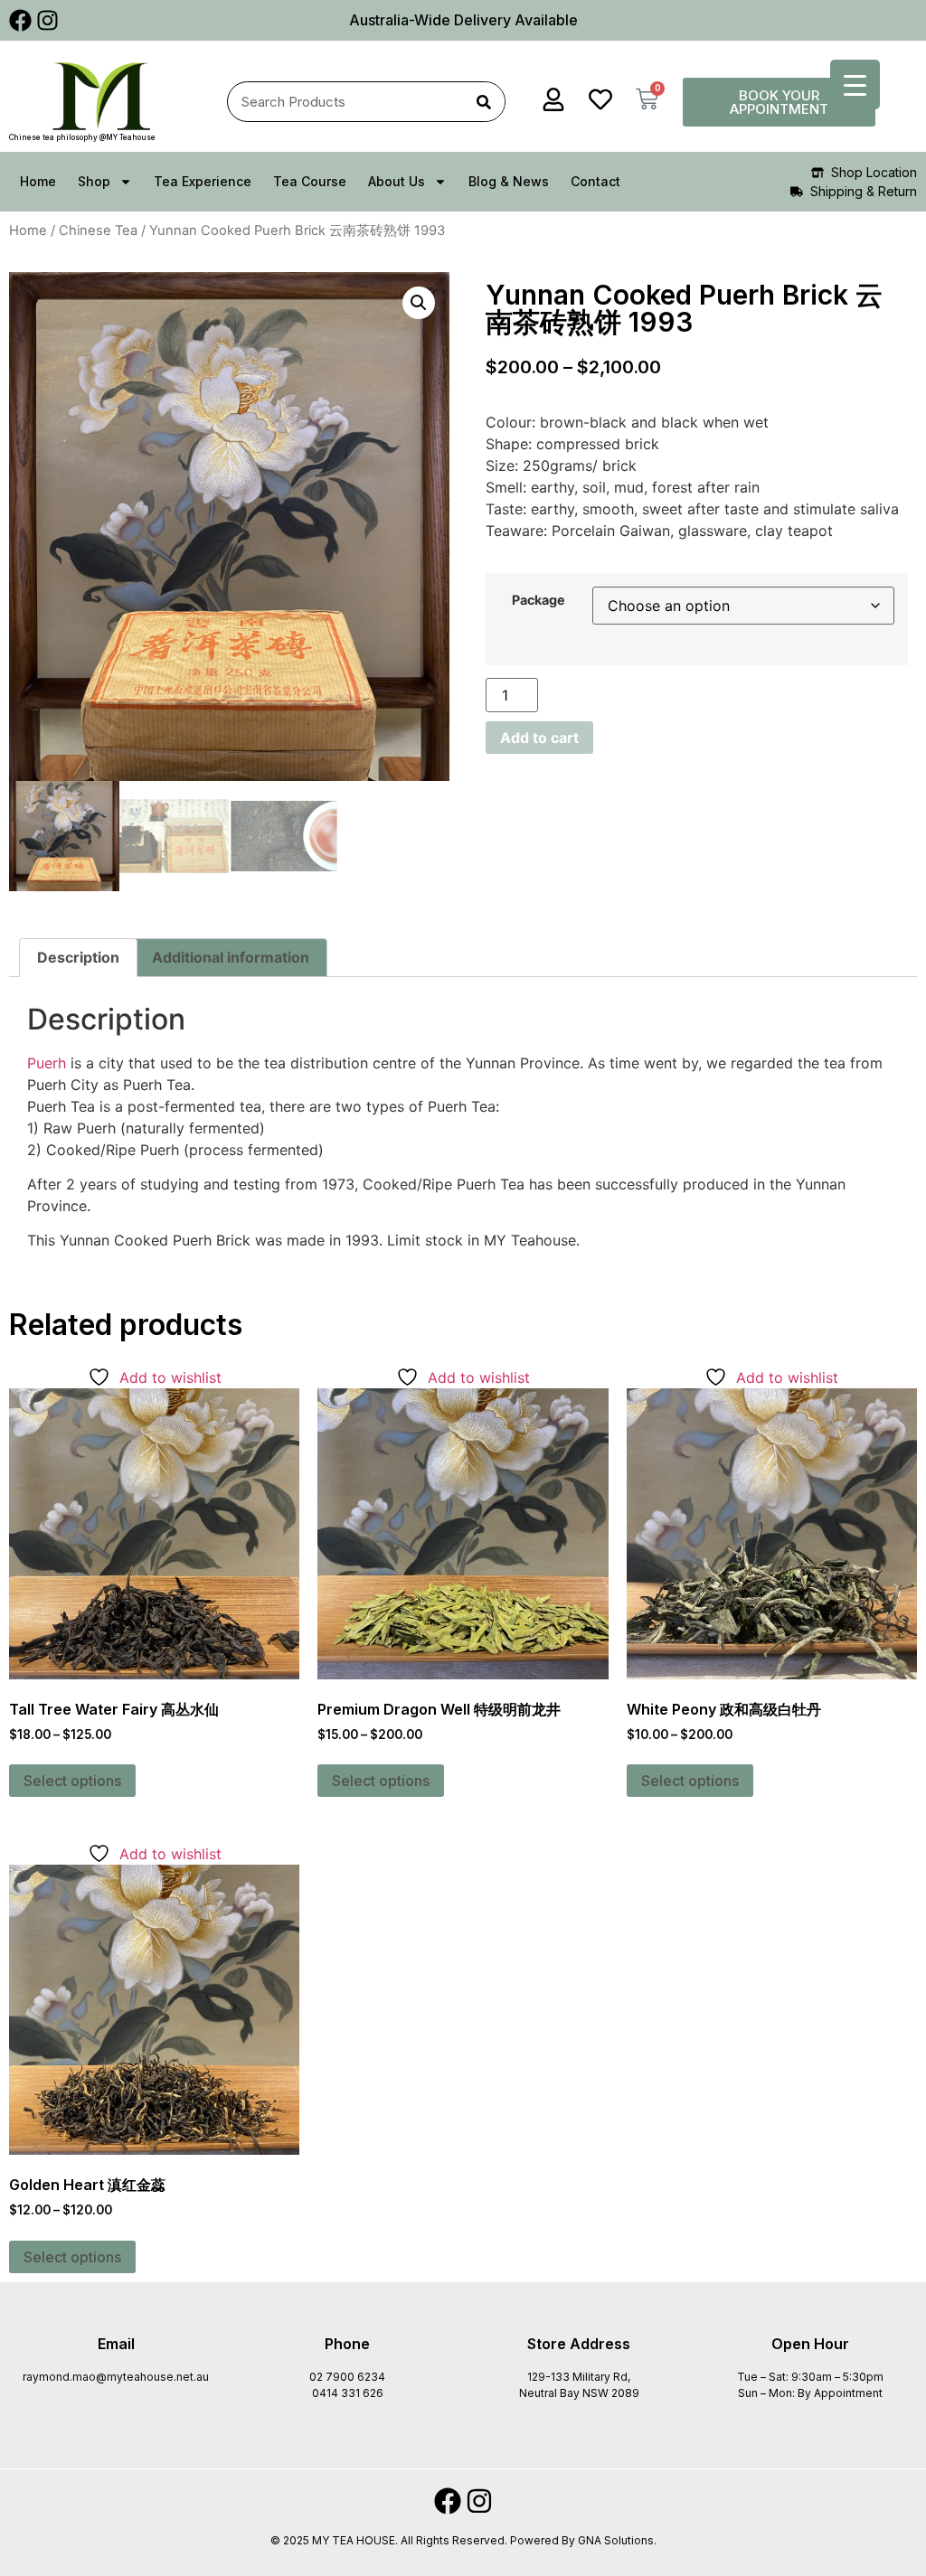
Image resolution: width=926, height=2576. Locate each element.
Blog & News (509, 181)
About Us (397, 181)
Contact (595, 181)
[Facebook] (20, 20)
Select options (72, 1781)
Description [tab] (78, 957)
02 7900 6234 (347, 2377)
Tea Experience (203, 181)
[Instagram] (47, 20)
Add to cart (539, 738)
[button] (419, 303)
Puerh (47, 1063)
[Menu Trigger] (855, 85)
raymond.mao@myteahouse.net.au (116, 2377)
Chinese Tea (98, 230)
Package (539, 600)
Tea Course (310, 181)
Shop (94, 181)
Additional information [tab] (231, 957)
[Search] (484, 102)
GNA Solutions (616, 2540)
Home (38, 181)
